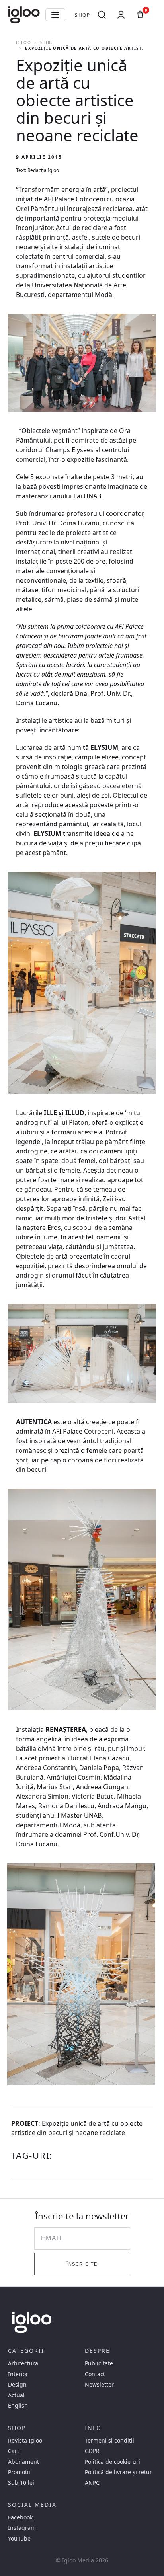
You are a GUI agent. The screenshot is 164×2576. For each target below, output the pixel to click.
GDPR (92, 2451)
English (18, 2406)
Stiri (46, 43)
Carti (14, 2451)
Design (17, 2385)
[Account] (121, 15)
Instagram (22, 2528)
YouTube (19, 2539)
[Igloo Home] (24, 15)
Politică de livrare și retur (118, 2472)
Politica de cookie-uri (112, 2462)
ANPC (92, 2483)
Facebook (20, 2517)
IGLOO (23, 43)
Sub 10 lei (21, 2483)
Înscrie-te (82, 2264)
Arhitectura (23, 2363)
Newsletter (99, 2385)
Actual (16, 2395)
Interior (18, 2374)
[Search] (102, 15)
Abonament (23, 2462)
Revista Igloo (25, 2441)
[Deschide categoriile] (55, 15)
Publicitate (99, 2363)
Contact (95, 2374)
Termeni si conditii (109, 2441)
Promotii (19, 2472)
